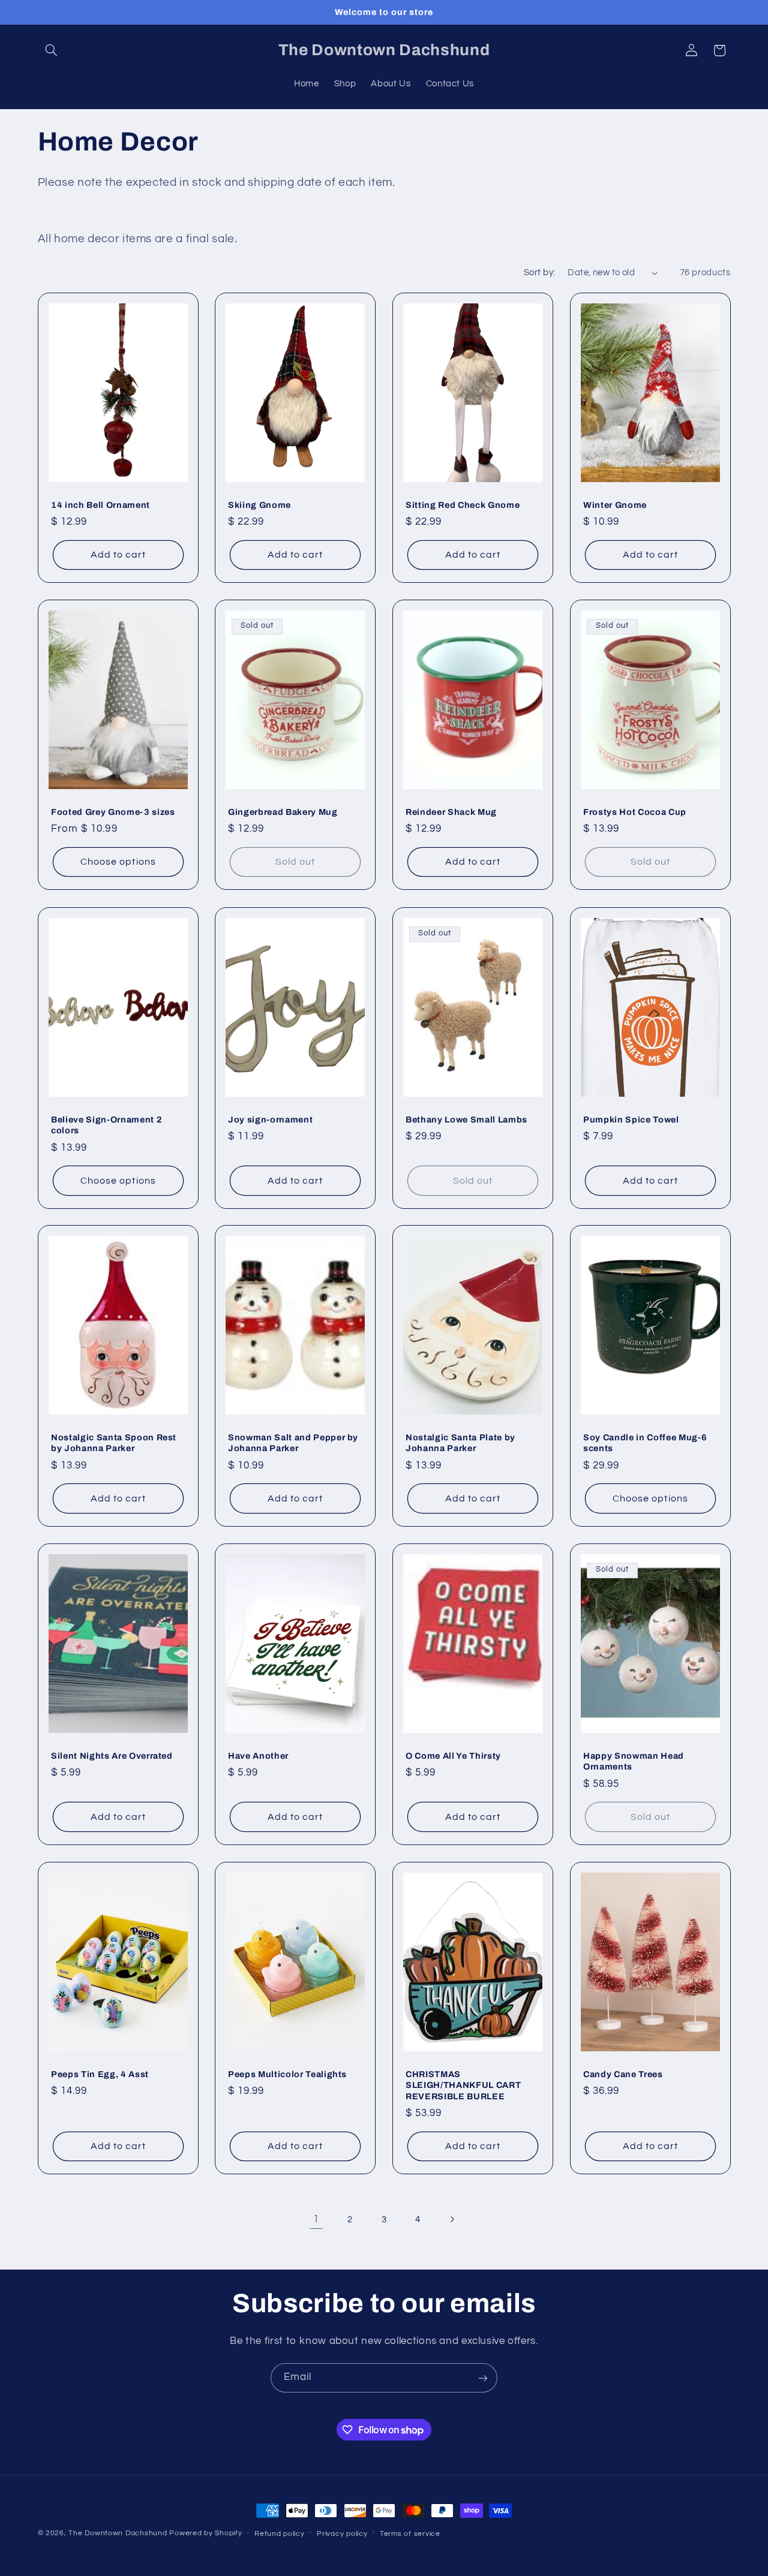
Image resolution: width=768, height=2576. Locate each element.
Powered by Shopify (205, 2533)
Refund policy (280, 2534)
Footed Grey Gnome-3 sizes (113, 812)
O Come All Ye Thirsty (453, 1756)
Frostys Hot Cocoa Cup (635, 812)
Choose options (118, 862)
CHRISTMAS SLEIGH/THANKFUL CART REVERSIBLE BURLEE (463, 2085)
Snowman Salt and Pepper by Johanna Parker (293, 1443)
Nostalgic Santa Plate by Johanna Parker (460, 1443)
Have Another (258, 1756)
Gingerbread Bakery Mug (283, 812)
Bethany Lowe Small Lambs (466, 1119)
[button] (52, 50)
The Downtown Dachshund (118, 2533)
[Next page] (452, 2220)
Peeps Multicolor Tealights (287, 2074)
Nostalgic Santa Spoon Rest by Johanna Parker (114, 1443)
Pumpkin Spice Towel (631, 1119)
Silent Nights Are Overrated (112, 1756)
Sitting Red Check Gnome (463, 505)
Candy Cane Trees (623, 2074)
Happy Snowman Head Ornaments (634, 1761)
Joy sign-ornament (270, 1119)
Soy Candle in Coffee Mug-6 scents (645, 1443)
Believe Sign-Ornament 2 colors (106, 1124)
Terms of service (410, 2534)
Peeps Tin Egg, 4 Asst (100, 2074)
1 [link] (316, 2219)
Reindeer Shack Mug (451, 812)
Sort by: (539, 273)
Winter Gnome (615, 505)
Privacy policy (342, 2534)
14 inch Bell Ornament (100, 505)
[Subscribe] (483, 2378)
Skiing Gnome (259, 505)
